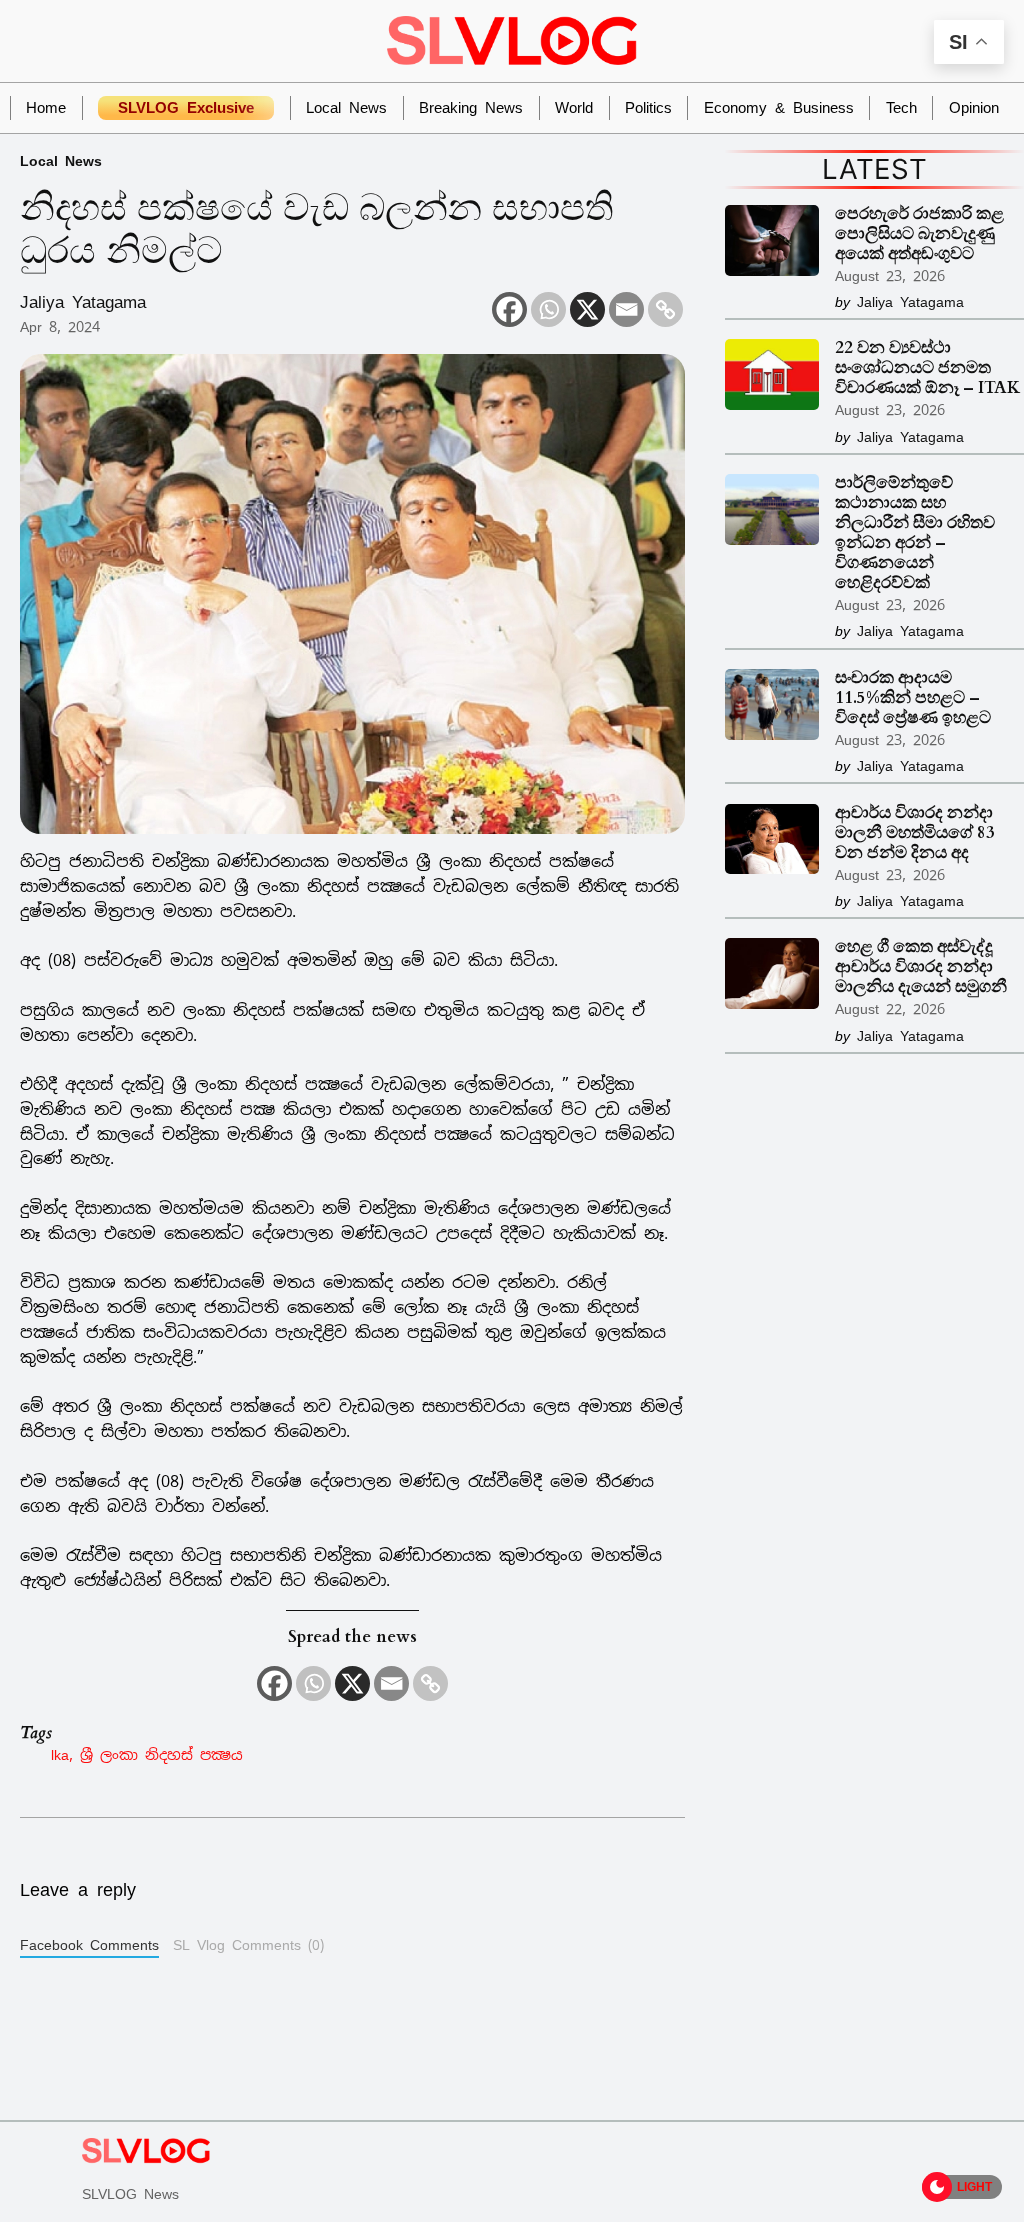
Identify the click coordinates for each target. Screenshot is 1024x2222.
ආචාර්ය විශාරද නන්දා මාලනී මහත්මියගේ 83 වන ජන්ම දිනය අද (915, 834)
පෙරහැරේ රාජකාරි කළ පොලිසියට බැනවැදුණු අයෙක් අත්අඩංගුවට (919, 235)
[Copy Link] (665, 309)
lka (60, 1754)
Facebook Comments (89, 1945)
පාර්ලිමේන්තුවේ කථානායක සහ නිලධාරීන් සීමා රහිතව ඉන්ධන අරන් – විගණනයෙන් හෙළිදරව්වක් (915, 534)
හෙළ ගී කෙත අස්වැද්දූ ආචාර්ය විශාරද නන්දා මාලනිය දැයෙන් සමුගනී (921, 968)
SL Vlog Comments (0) (248, 1945)
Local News (61, 160)
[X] (587, 309)
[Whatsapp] (548, 309)
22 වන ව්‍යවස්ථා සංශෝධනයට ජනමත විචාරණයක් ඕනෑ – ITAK (927, 369)
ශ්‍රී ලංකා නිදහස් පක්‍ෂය (161, 1754)
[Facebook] (509, 309)
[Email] (626, 309)
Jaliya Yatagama (83, 302)
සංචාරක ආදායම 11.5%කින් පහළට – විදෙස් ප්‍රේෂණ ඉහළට (913, 699)
